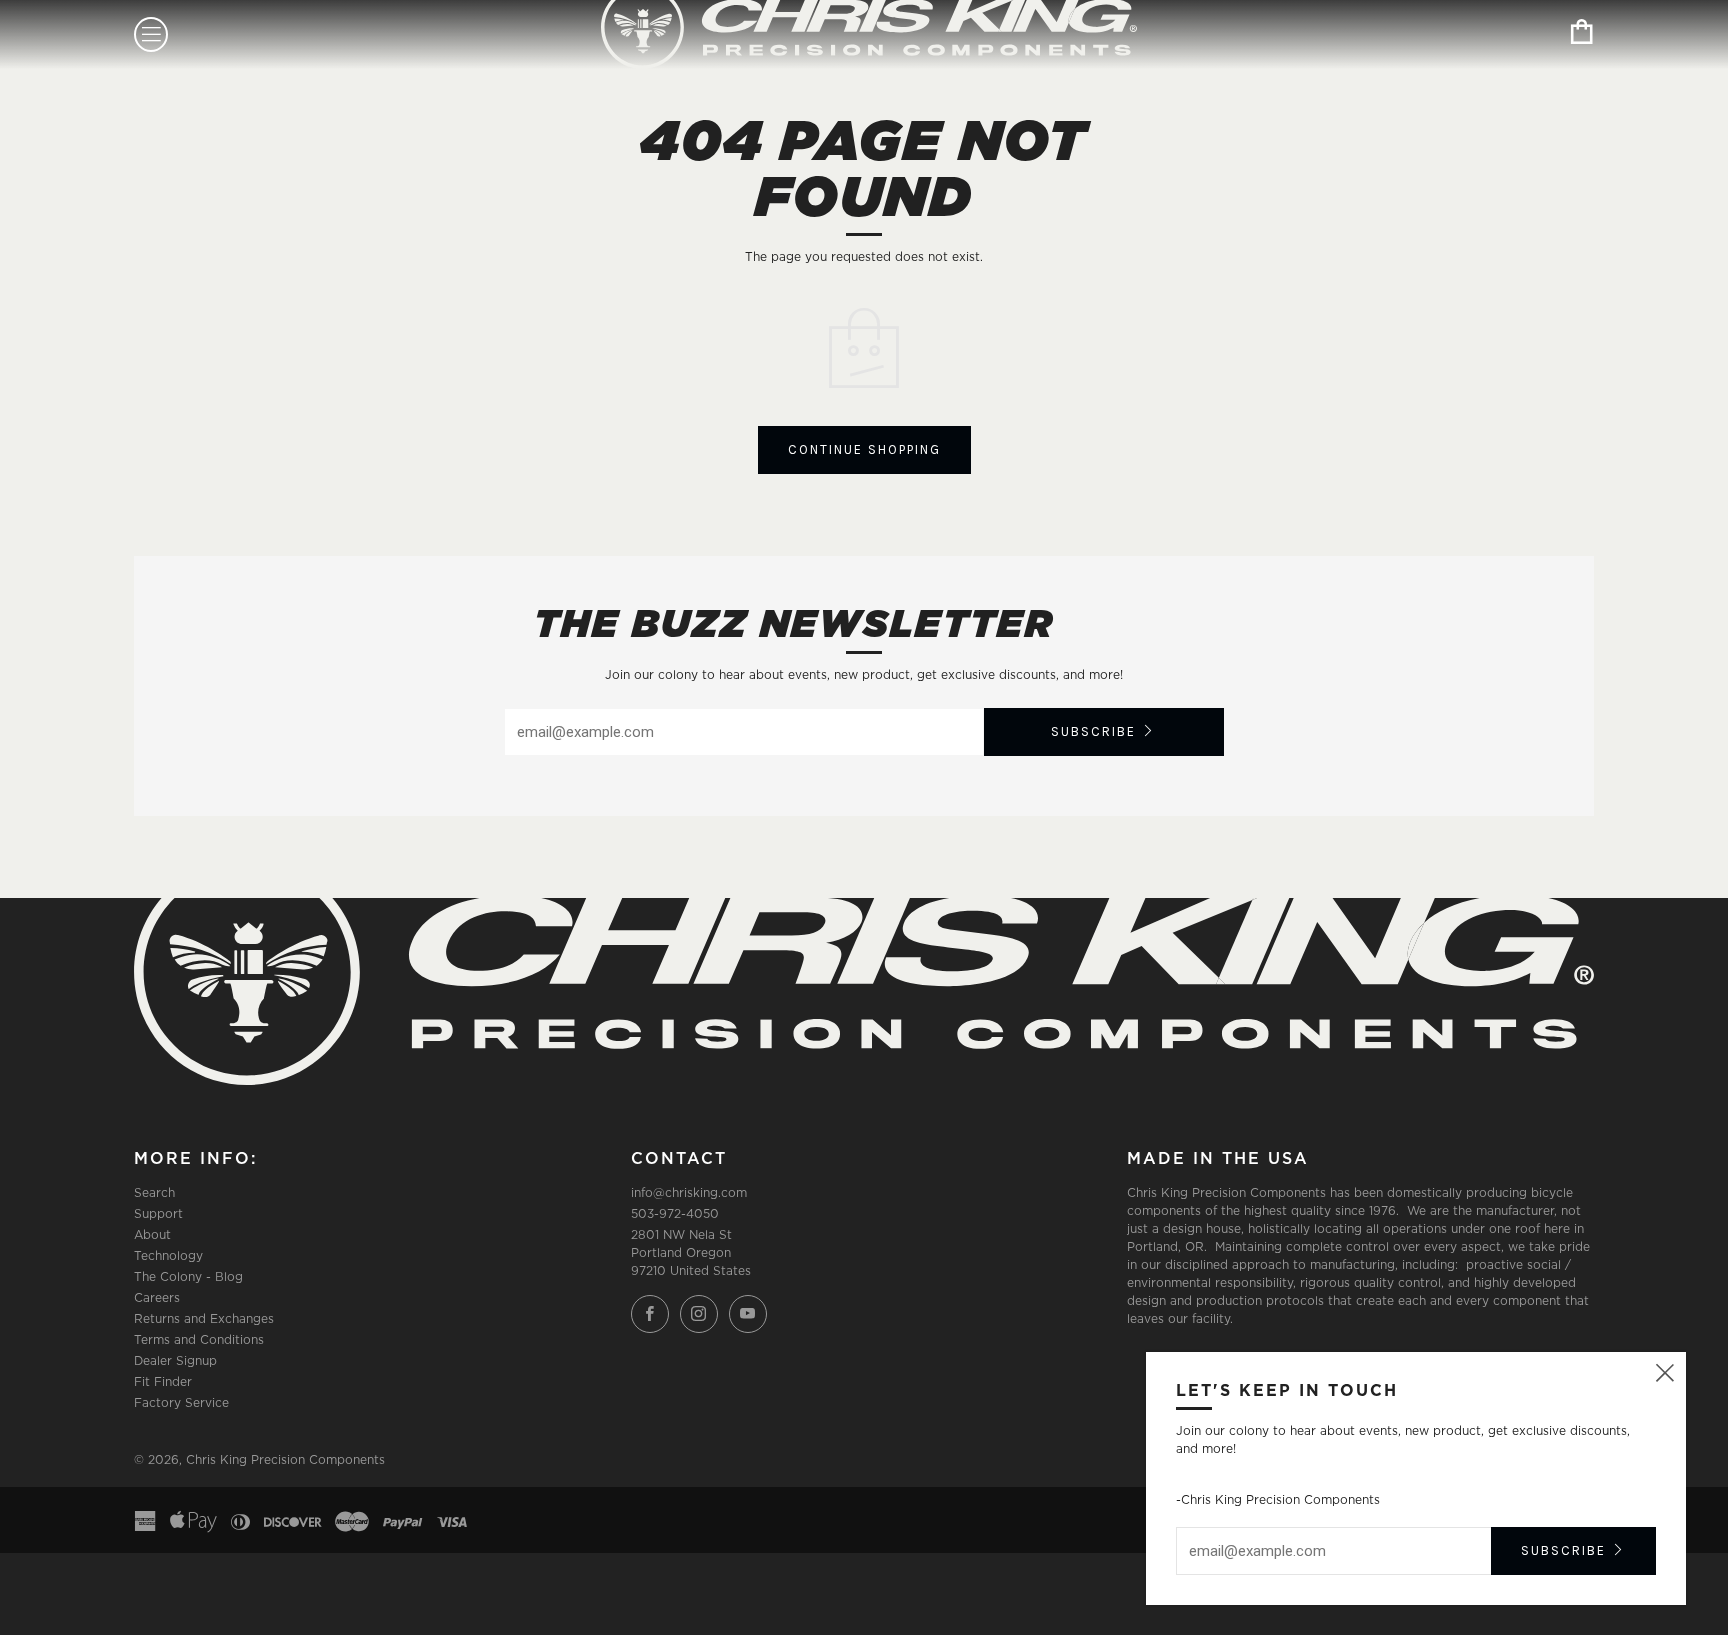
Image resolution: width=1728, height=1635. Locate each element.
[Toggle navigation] (151, 34)
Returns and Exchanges (204, 1318)
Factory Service (181, 1402)
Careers (157, 1297)
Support (158, 1213)
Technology (168, 1255)
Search (154, 1192)
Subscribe (1093, 731)
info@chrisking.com (689, 1192)
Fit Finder (163, 1381)
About (152, 1234)
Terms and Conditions (199, 1339)
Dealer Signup (175, 1360)
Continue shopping (864, 449)
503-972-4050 (675, 1213)
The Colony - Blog (188, 1276)
